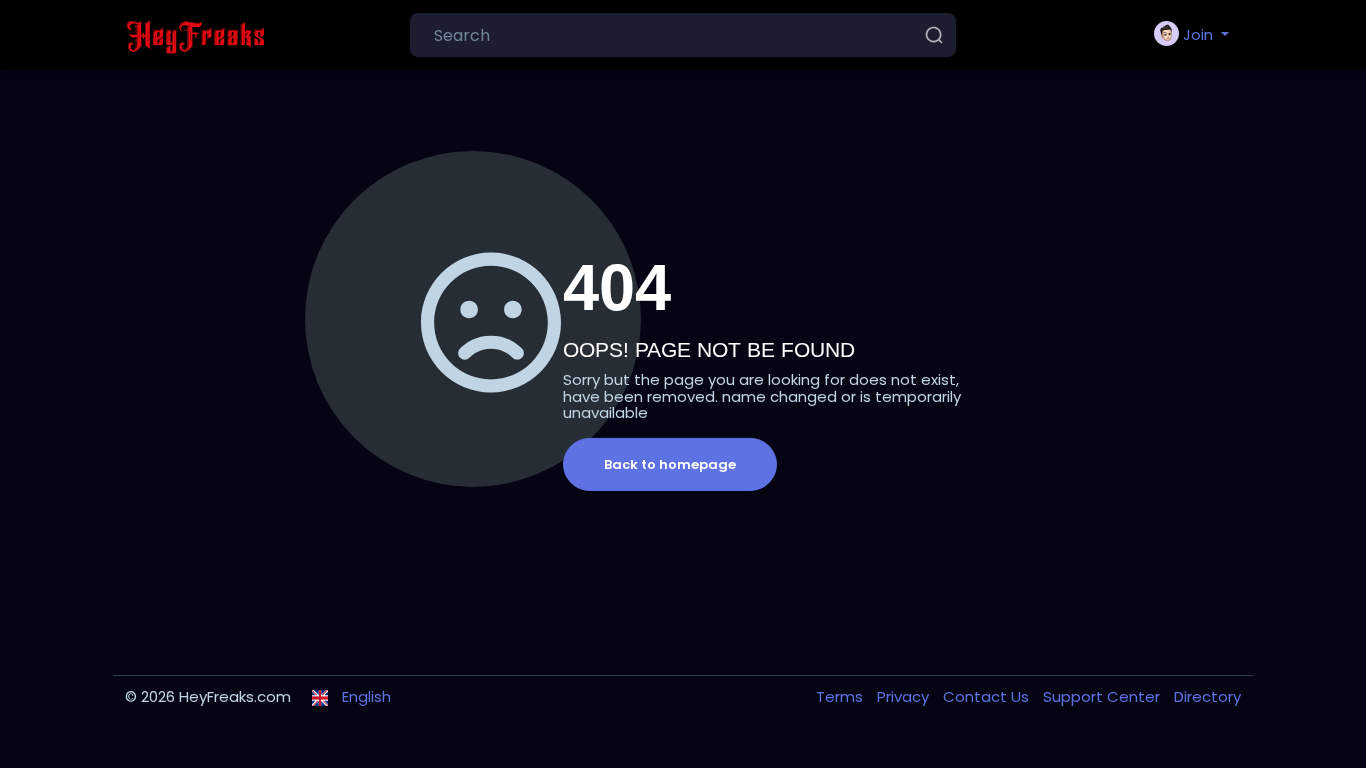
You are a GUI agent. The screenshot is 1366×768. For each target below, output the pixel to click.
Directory (1207, 696)
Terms (841, 696)
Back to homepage (670, 464)
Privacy (905, 696)
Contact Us (988, 696)
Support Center (1103, 696)
